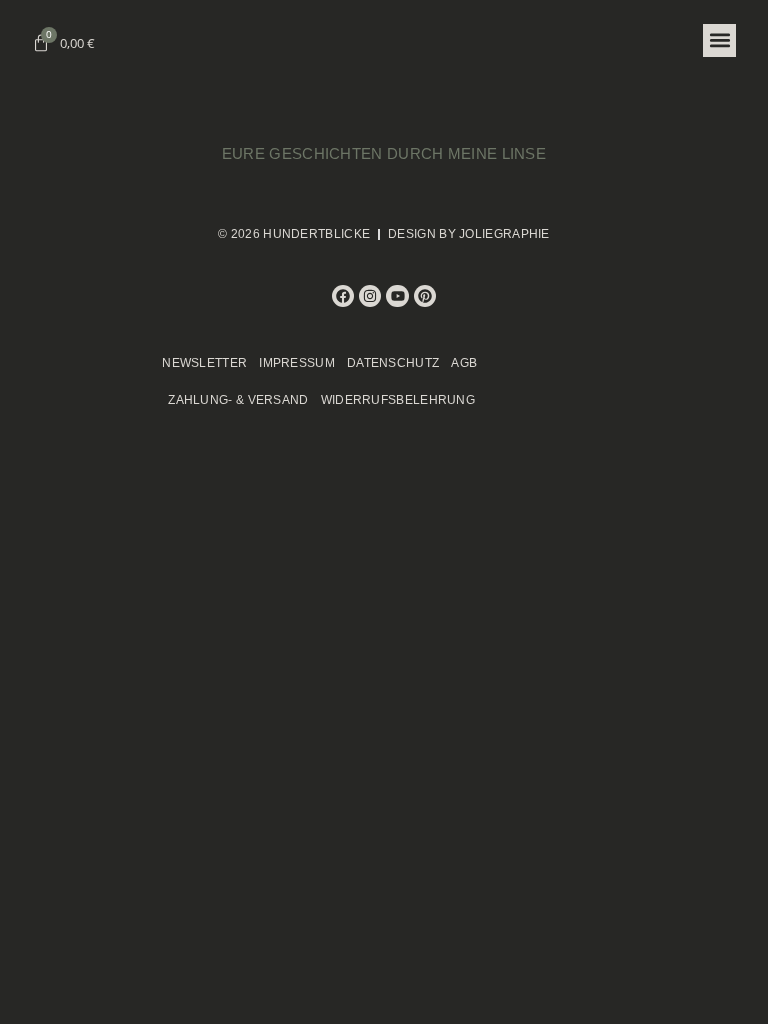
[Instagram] (370, 296)
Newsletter (204, 363)
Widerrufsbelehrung (398, 400)
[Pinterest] (425, 296)
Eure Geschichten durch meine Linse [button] (384, 153)
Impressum (297, 363)
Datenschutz (393, 363)
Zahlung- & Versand (238, 400)
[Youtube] (397, 296)
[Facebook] (343, 296)
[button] (719, 40)
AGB (464, 363)
